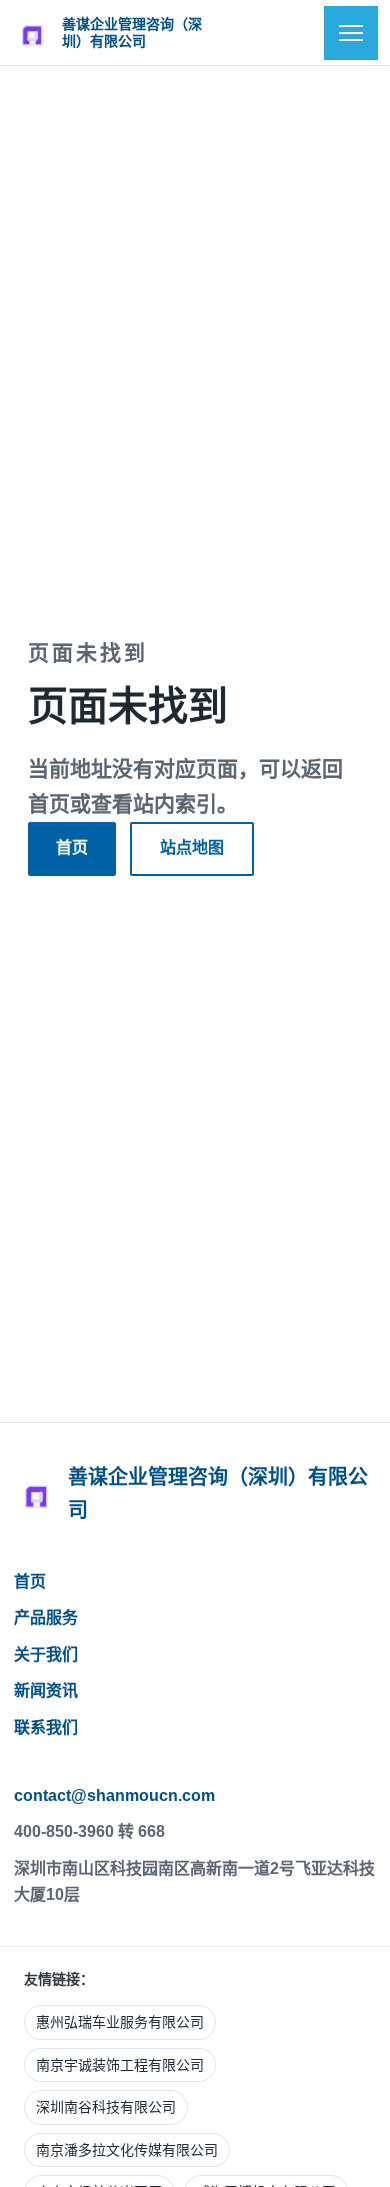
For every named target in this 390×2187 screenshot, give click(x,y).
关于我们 (46, 1654)
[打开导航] (351, 33)
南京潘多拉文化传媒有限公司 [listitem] (127, 2150)
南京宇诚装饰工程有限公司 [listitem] (120, 2065)
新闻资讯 (46, 1690)
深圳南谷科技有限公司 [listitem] (106, 2107)
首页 (72, 847)
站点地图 (192, 847)
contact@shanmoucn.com (114, 1795)
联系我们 (46, 1727)
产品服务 (46, 1617)
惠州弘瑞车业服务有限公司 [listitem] (120, 2022)
